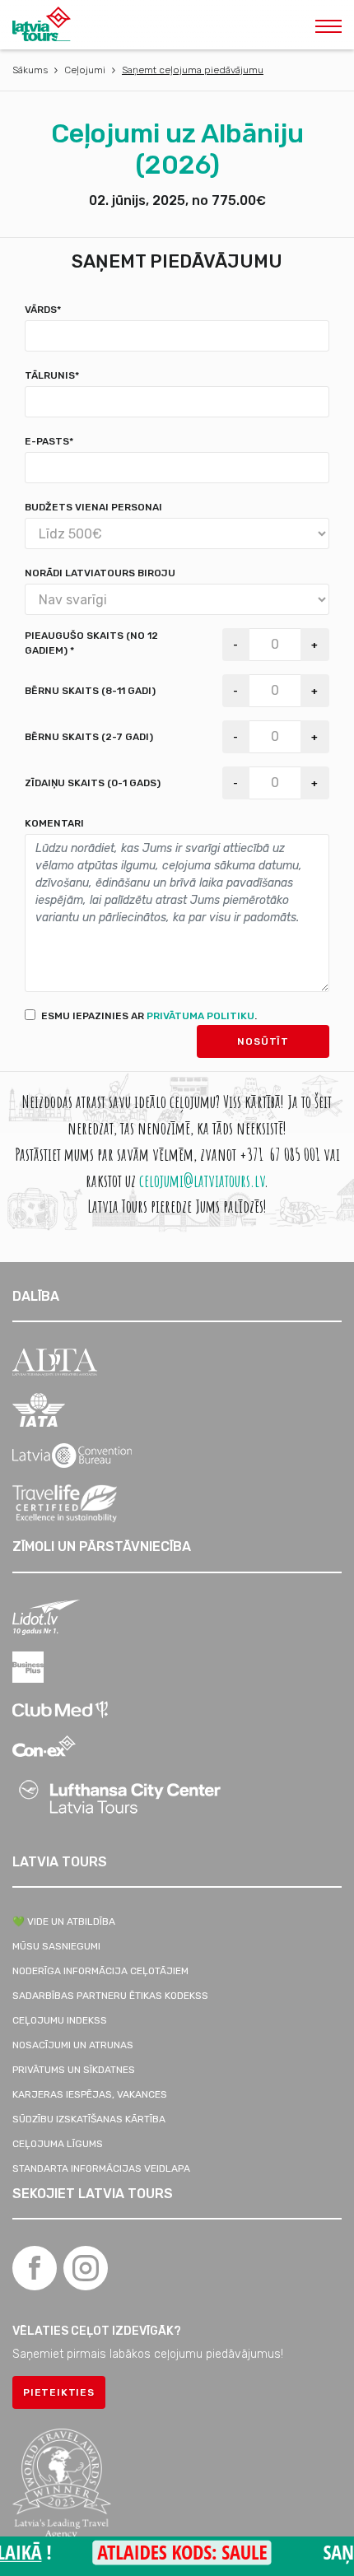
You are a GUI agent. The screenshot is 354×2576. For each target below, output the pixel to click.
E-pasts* (49, 441)
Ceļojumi (85, 70)
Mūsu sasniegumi (56, 1946)
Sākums (30, 70)
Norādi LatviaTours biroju (100, 573)
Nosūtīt (263, 1041)
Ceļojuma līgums (58, 2144)
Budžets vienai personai (93, 507)
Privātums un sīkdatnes (74, 2070)
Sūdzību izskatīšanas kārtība (89, 2119)
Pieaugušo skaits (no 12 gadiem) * (91, 643)
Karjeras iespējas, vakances (90, 2094)
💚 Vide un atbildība (64, 1922)
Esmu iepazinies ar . (149, 1016)
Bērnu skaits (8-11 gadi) (90, 691)
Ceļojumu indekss (60, 2020)
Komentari (54, 823)
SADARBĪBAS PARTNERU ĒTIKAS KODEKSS (110, 1996)
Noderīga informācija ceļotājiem (100, 1971)
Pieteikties (59, 2392)
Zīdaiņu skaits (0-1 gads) (93, 783)
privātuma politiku (200, 1016)
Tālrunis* (52, 375)
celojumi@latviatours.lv (202, 1180)
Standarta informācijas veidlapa (101, 2168)
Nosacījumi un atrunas (73, 2045)
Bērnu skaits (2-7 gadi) (89, 737)
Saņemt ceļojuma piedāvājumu (193, 70)
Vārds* (43, 310)
